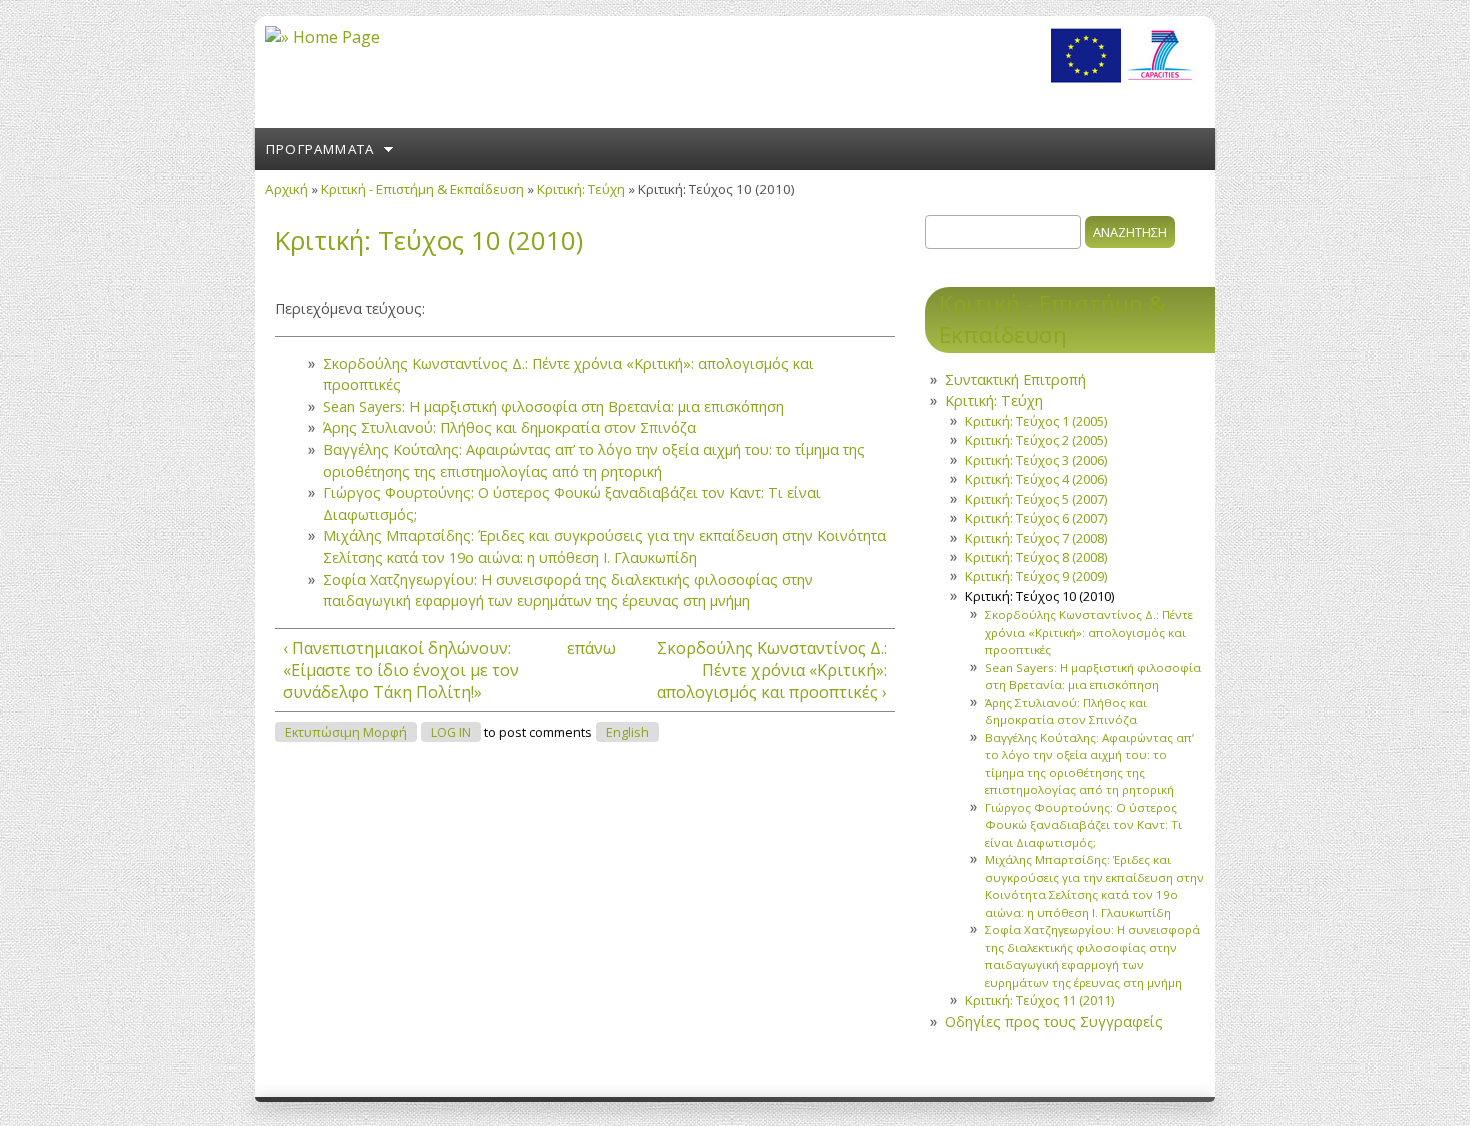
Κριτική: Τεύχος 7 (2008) (1036, 538)
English (627, 732)
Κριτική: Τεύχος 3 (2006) (1036, 460)
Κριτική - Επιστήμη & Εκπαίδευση (422, 189)
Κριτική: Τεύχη (581, 189)
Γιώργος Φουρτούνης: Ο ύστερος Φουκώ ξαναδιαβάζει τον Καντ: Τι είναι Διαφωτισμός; (1083, 825)
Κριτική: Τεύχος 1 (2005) (1036, 421)
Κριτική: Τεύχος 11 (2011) (1039, 1000)
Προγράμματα (320, 149)
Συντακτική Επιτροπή (1015, 379)
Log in (451, 732)
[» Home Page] (322, 37)
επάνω (579, 648)
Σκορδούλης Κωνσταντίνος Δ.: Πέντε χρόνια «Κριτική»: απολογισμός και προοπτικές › (772, 670)
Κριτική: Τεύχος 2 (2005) (1036, 440)
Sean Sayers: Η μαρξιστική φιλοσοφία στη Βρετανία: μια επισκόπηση (553, 406)
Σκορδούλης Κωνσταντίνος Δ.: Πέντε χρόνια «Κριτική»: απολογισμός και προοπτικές (1089, 632)
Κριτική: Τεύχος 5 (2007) (1036, 499)
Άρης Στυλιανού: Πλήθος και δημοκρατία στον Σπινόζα (509, 427)
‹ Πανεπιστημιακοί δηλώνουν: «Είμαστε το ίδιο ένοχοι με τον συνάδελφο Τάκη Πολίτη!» (401, 670)
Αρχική (286, 189)
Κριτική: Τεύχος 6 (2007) (1036, 518)
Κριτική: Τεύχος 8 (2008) (1036, 557)
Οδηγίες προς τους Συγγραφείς (1054, 1021)
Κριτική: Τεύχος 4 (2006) (1036, 479)
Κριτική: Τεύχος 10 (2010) (1039, 596)
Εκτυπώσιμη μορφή (346, 732)
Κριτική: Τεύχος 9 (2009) (1036, 576)
